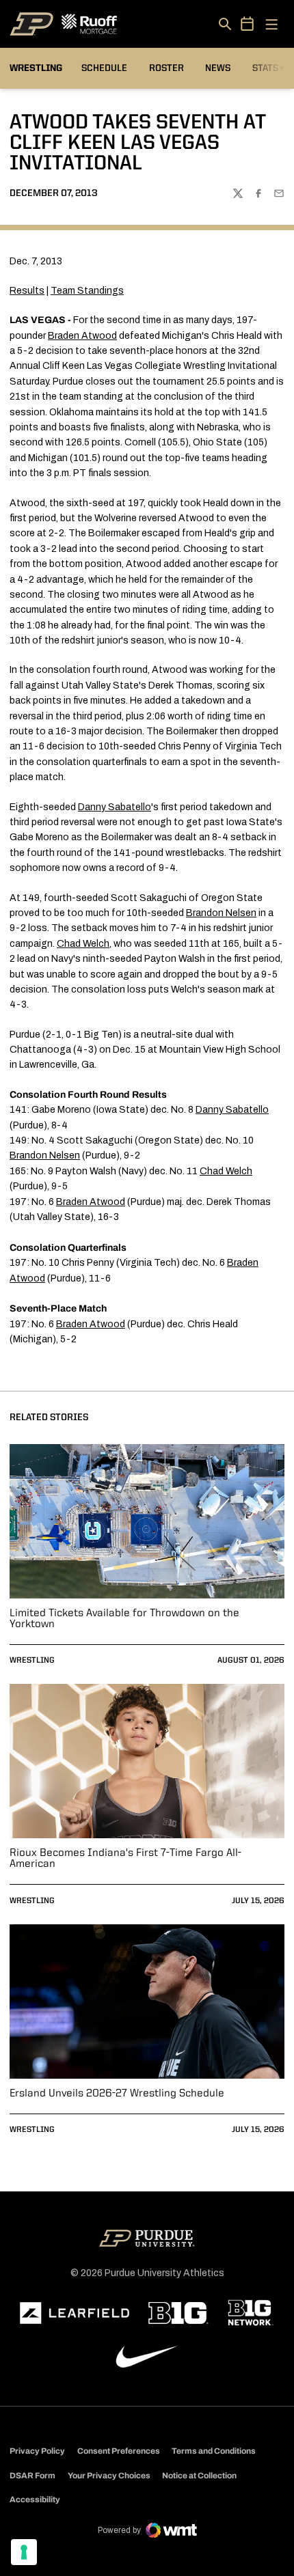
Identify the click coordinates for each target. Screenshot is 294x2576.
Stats (268, 68)
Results (27, 291)
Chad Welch (83, 944)
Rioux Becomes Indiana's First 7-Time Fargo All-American (125, 1859)
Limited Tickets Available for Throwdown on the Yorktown (124, 1619)
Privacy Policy (37, 2451)
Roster (166, 68)
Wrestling (32, 1661)
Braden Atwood (82, 336)
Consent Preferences (119, 2451)
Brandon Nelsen (221, 913)
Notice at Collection (199, 2476)
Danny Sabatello (115, 807)
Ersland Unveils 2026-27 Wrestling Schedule (117, 2094)
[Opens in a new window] (75, 2313)
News (218, 68)
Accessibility (35, 2499)
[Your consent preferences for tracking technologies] (24, 2552)
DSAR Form (32, 2476)
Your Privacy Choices (109, 2476)
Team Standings (87, 291)
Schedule (104, 68)
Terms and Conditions (214, 2451)
